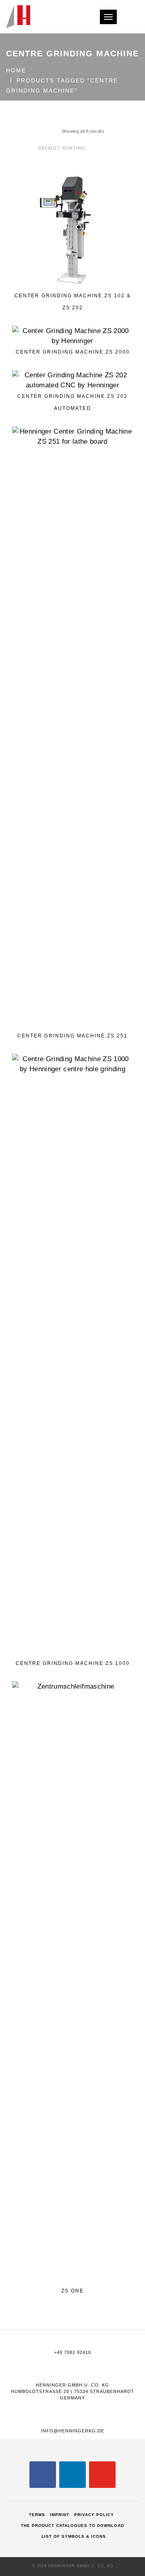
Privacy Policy (94, 2515)
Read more (76, 274)
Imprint (60, 2515)
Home (16, 70)
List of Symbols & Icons (74, 2536)
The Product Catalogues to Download (72, 2526)
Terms (37, 2515)
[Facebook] (43, 2474)
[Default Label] (72, 2474)
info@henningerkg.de (73, 2431)
